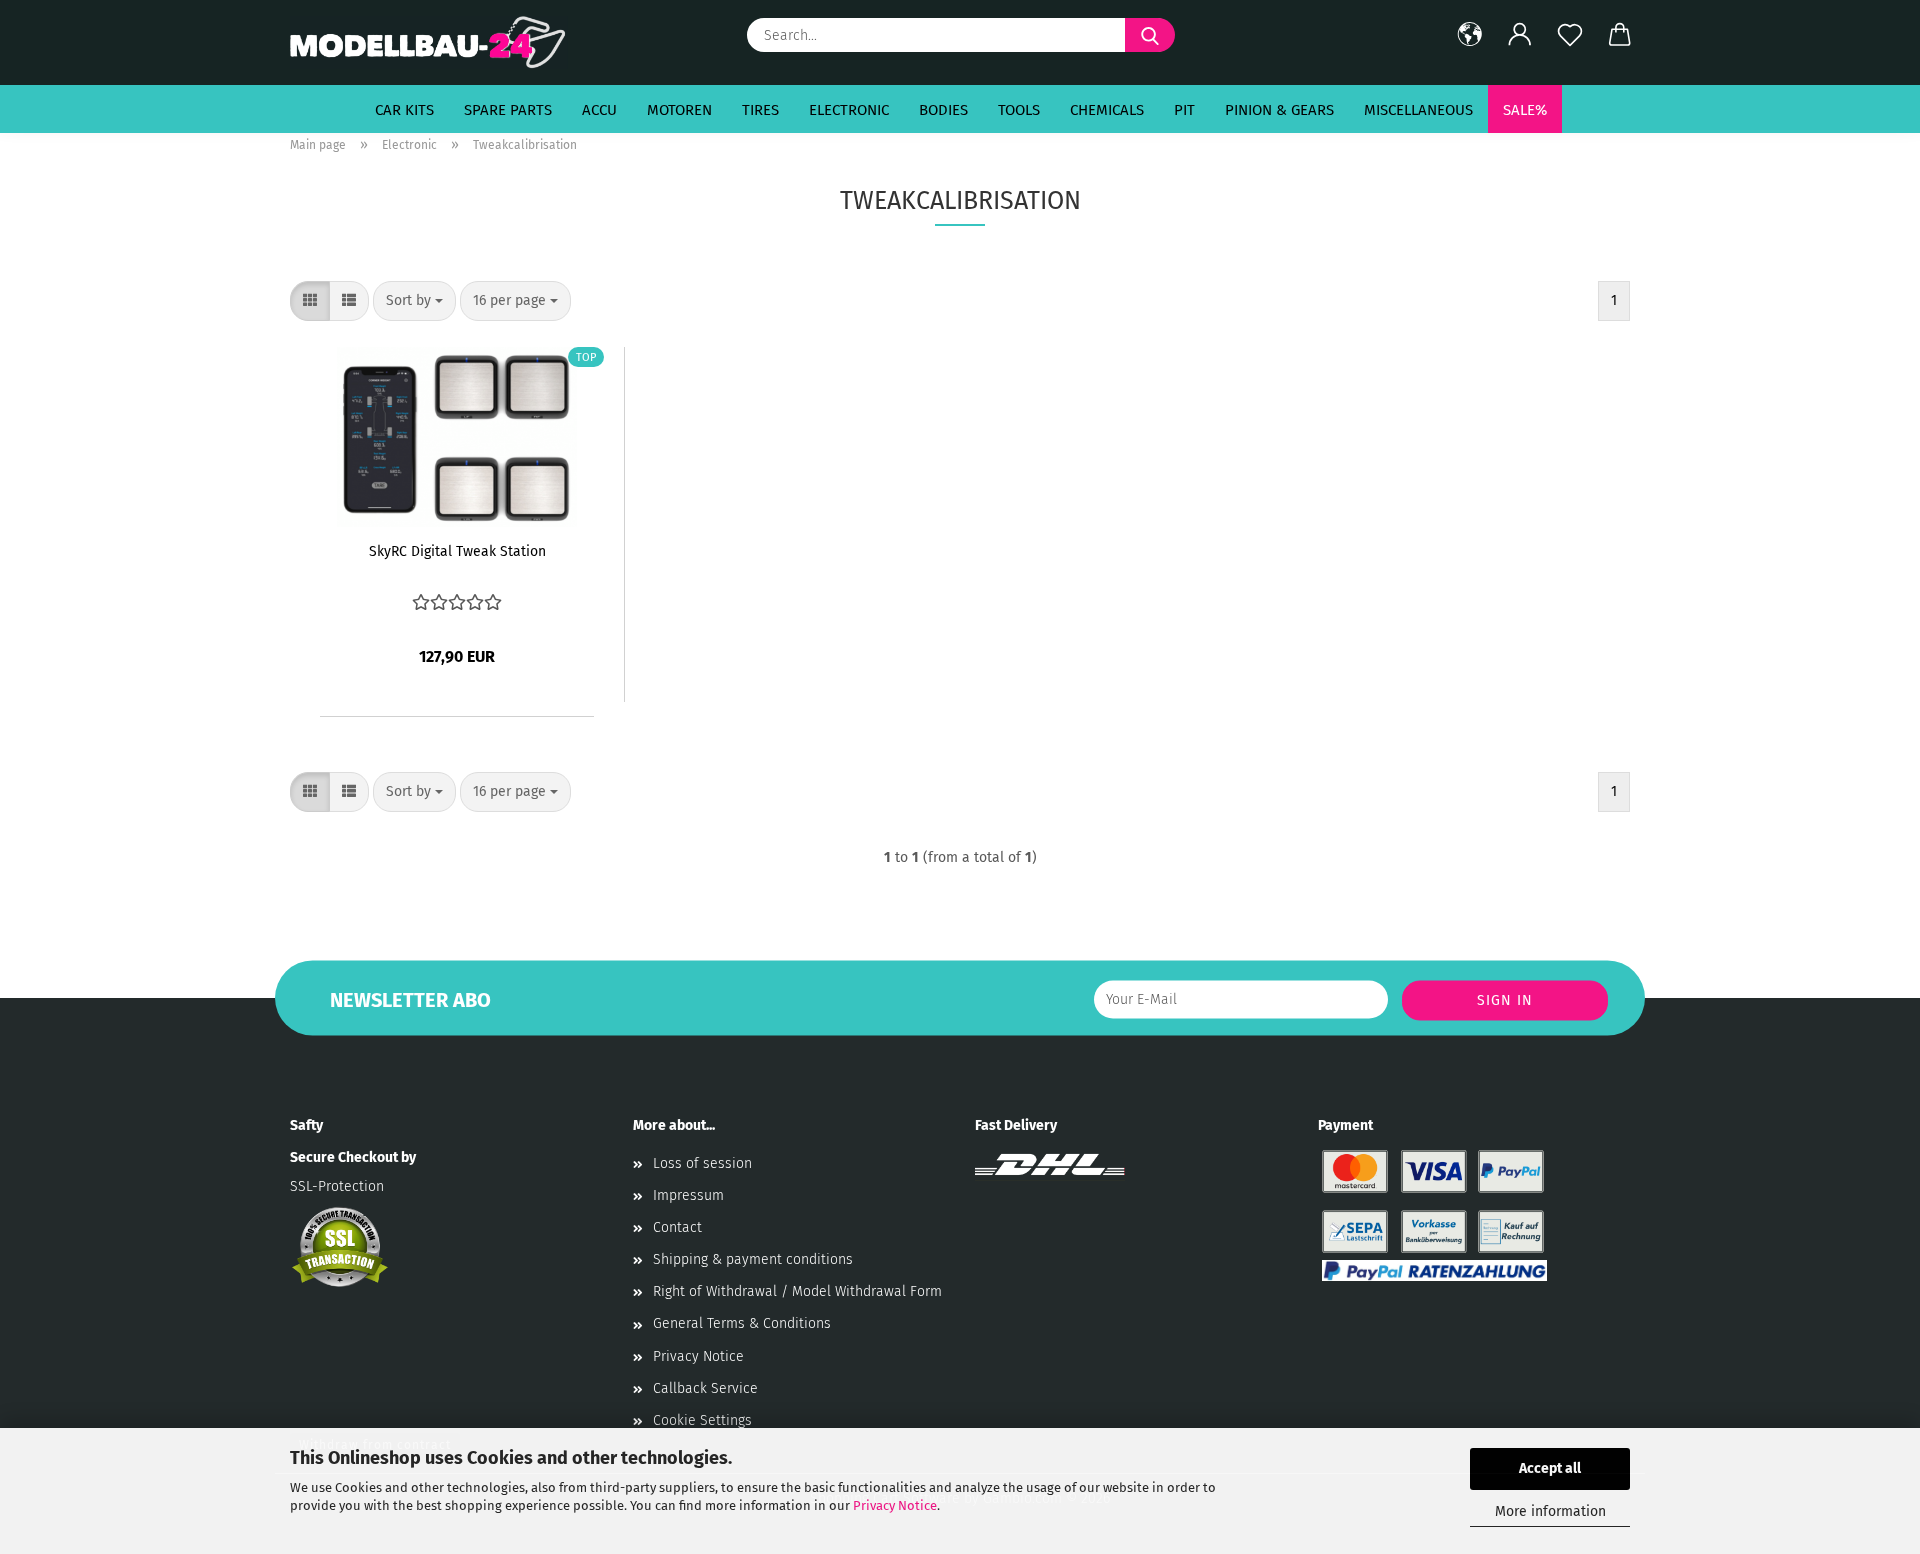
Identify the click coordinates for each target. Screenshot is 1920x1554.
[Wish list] (1570, 35)
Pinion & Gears (1279, 110)
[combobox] (414, 301)
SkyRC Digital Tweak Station (457, 551)
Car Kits (404, 110)
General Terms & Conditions (742, 1323)
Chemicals (1107, 110)
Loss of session (702, 1163)
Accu (599, 110)
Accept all (1550, 1468)
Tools (1019, 110)
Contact (677, 1227)
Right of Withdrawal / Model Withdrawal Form (797, 1291)
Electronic (849, 110)
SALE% (1525, 110)
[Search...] (1150, 35)
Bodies (943, 110)
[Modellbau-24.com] (436, 42)
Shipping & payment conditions (753, 1259)
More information (1550, 1511)
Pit (1184, 110)
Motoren (679, 110)
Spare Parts (508, 110)
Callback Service (705, 1388)
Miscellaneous (1418, 110)
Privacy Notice (895, 1505)
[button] (1470, 35)
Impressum (688, 1195)
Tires (760, 110)
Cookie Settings (702, 1420)
